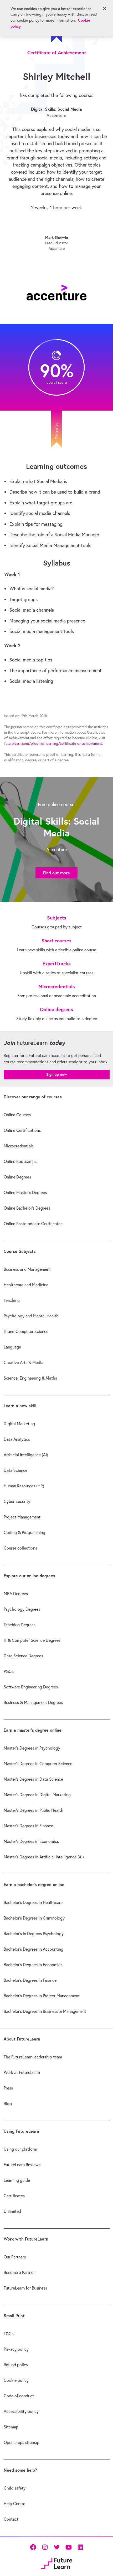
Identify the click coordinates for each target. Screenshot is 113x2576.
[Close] (105, 8)
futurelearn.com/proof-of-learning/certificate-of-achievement (53, 743)
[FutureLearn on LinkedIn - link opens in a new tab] (80, 2547)
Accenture (56, 115)
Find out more (56, 873)
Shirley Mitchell (57, 76)
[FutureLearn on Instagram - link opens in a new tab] (45, 2547)
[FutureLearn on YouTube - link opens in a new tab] (68, 2547)
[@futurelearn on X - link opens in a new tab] (57, 2547)
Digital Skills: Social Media (56, 109)
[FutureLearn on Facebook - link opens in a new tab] (33, 2547)
